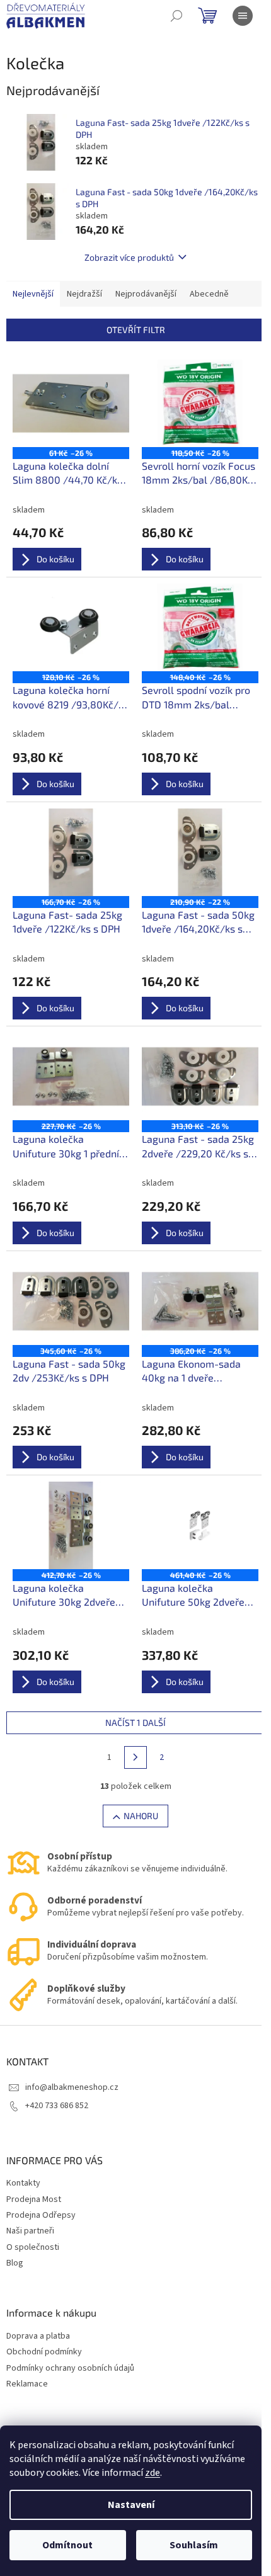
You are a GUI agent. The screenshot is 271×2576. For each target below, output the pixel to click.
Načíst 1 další (135, 1722)
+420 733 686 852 (57, 2106)
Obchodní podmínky (44, 2352)
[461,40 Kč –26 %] (200, 1525)
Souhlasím (194, 2545)
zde (153, 2473)
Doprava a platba (38, 2336)
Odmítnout (67, 2545)
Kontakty (23, 2183)
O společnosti (33, 2247)
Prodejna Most (34, 2199)
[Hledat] (176, 16)
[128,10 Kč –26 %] (71, 627)
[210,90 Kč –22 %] (200, 852)
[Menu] (243, 16)
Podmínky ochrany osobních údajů (70, 2369)
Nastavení (131, 2505)
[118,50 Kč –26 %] (200, 403)
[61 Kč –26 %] (71, 403)
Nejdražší (84, 294)
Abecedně (209, 294)
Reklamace (27, 2384)
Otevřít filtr (136, 330)
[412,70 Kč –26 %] (71, 1525)
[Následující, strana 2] (135, 1757)
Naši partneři (30, 2231)
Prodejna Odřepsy (41, 2215)
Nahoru (141, 1816)
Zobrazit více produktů (129, 257)
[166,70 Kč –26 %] (71, 852)
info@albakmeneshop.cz (72, 2087)
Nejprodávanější (146, 294)
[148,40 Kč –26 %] (200, 627)
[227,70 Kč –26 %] (71, 1076)
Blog (15, 2263)
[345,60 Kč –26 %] (71, 1301)
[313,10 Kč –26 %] (200, 1076)
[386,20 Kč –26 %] (200, 1301)
